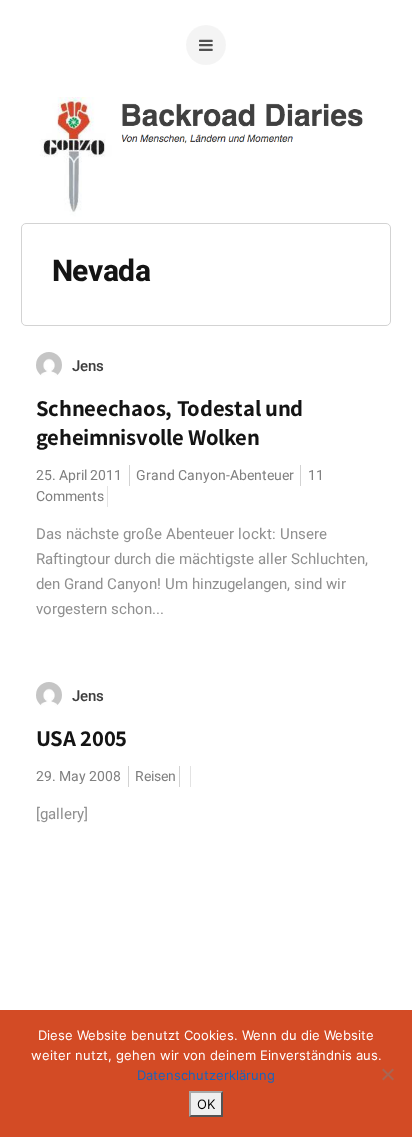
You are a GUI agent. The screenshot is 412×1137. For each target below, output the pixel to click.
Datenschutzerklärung (206, 1075)
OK (206, 1104)
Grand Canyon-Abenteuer (215, 475)
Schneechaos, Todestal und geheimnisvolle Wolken (170, 422)
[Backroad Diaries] (206, 189)
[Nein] (387, 1074)
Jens (88, 366)
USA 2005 (82, 738)
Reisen (155, 776)
